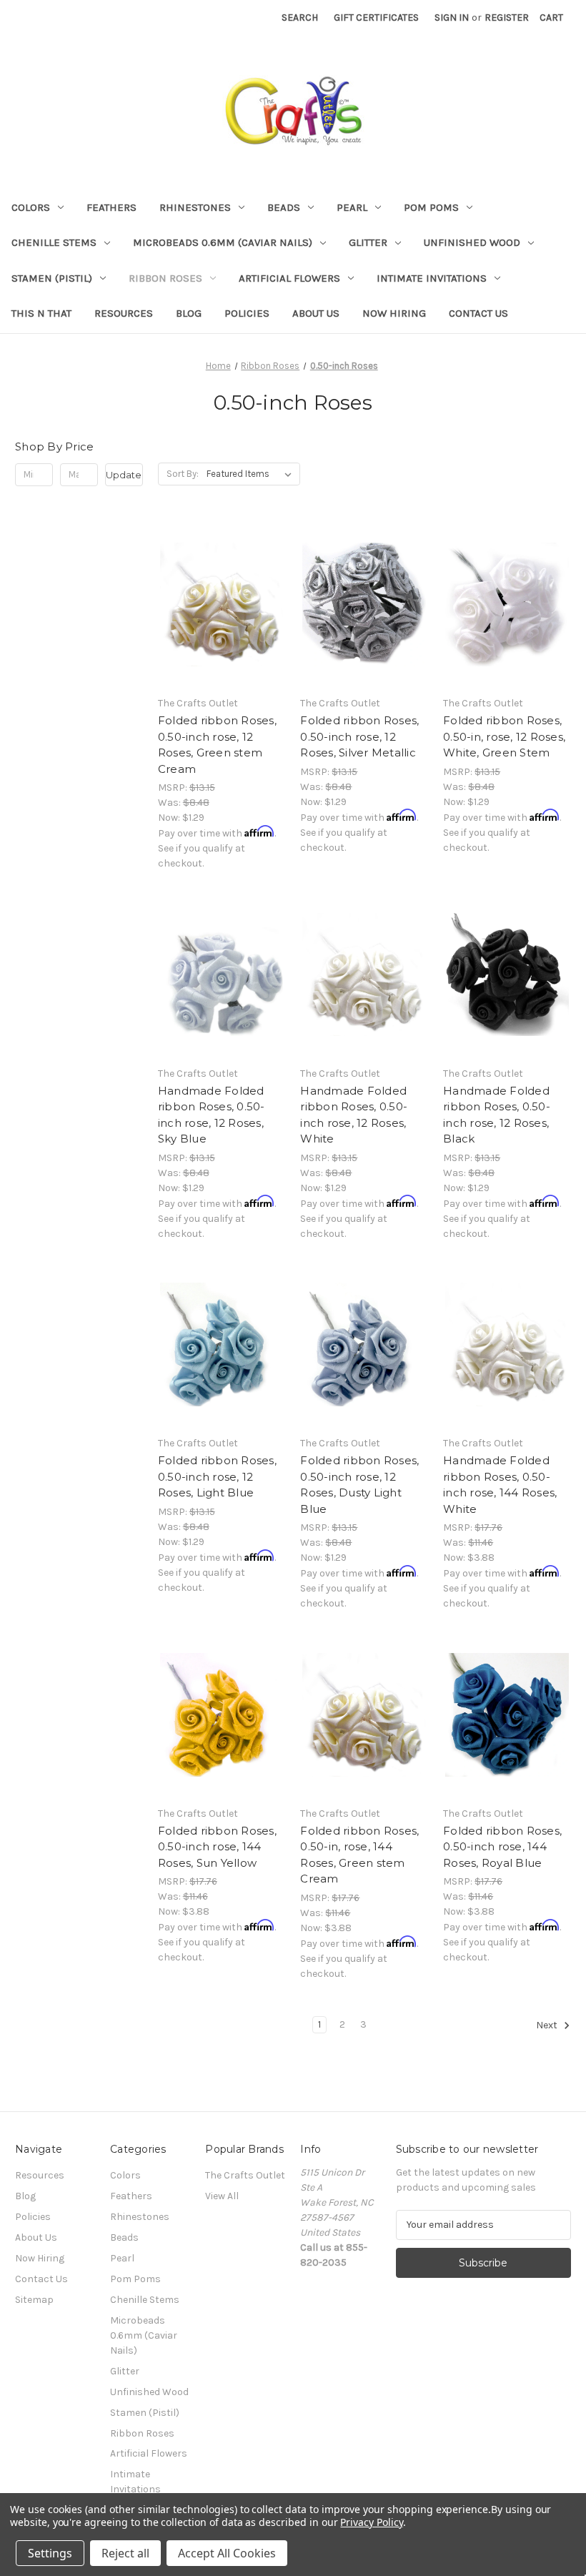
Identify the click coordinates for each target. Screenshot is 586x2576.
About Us (316, 313)
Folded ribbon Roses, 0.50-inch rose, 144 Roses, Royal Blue (502, 1847)
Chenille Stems (54, 242)
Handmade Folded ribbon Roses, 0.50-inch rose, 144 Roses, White (500, 1485)
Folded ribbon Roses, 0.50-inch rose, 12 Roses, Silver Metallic (359, 736)
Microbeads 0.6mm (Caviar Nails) (223, 242)
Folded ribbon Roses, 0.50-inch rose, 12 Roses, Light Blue (217, 1476)
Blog (189, 313)
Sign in (452, 18)
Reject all (125, 2553)
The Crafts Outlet (245, 2175)
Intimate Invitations (432, 278)
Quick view (219, 591)
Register (507, 18)
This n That (41, 313)
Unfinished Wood (472, 242)
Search (300, 18)
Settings (50, 2553)
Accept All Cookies (227, 2553)
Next (548, 2025)
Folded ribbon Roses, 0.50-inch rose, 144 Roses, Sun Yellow (217, 1847)
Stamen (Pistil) (52, 278)
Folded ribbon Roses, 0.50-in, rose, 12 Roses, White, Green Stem (504, 736)
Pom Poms (431, 207)
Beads (284, 207)
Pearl (352, 207)
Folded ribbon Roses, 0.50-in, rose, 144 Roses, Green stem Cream (359, 1855)
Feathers (111, 207)
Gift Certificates (376, 18)
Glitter (368, 242)
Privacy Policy (371, 2522)
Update (124, 475)
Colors (31, 207)
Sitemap (34, 2300)
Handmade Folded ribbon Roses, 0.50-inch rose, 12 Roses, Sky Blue (212, 1115)
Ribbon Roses (165, 278)
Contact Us (478, 313)
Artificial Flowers (289, 278)
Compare (217, 617)
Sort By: (183, 474)
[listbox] (252, 474)
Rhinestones (195, 207)
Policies (247, 313)
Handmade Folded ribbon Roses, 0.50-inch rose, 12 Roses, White (354, 1115)
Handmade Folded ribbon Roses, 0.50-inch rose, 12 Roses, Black (497, 1115)
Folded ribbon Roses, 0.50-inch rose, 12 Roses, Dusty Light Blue (359, 1485)
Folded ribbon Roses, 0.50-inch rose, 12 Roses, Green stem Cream (217, 745)
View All (222, 2196)
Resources (124, 313)
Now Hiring (394, 313)
